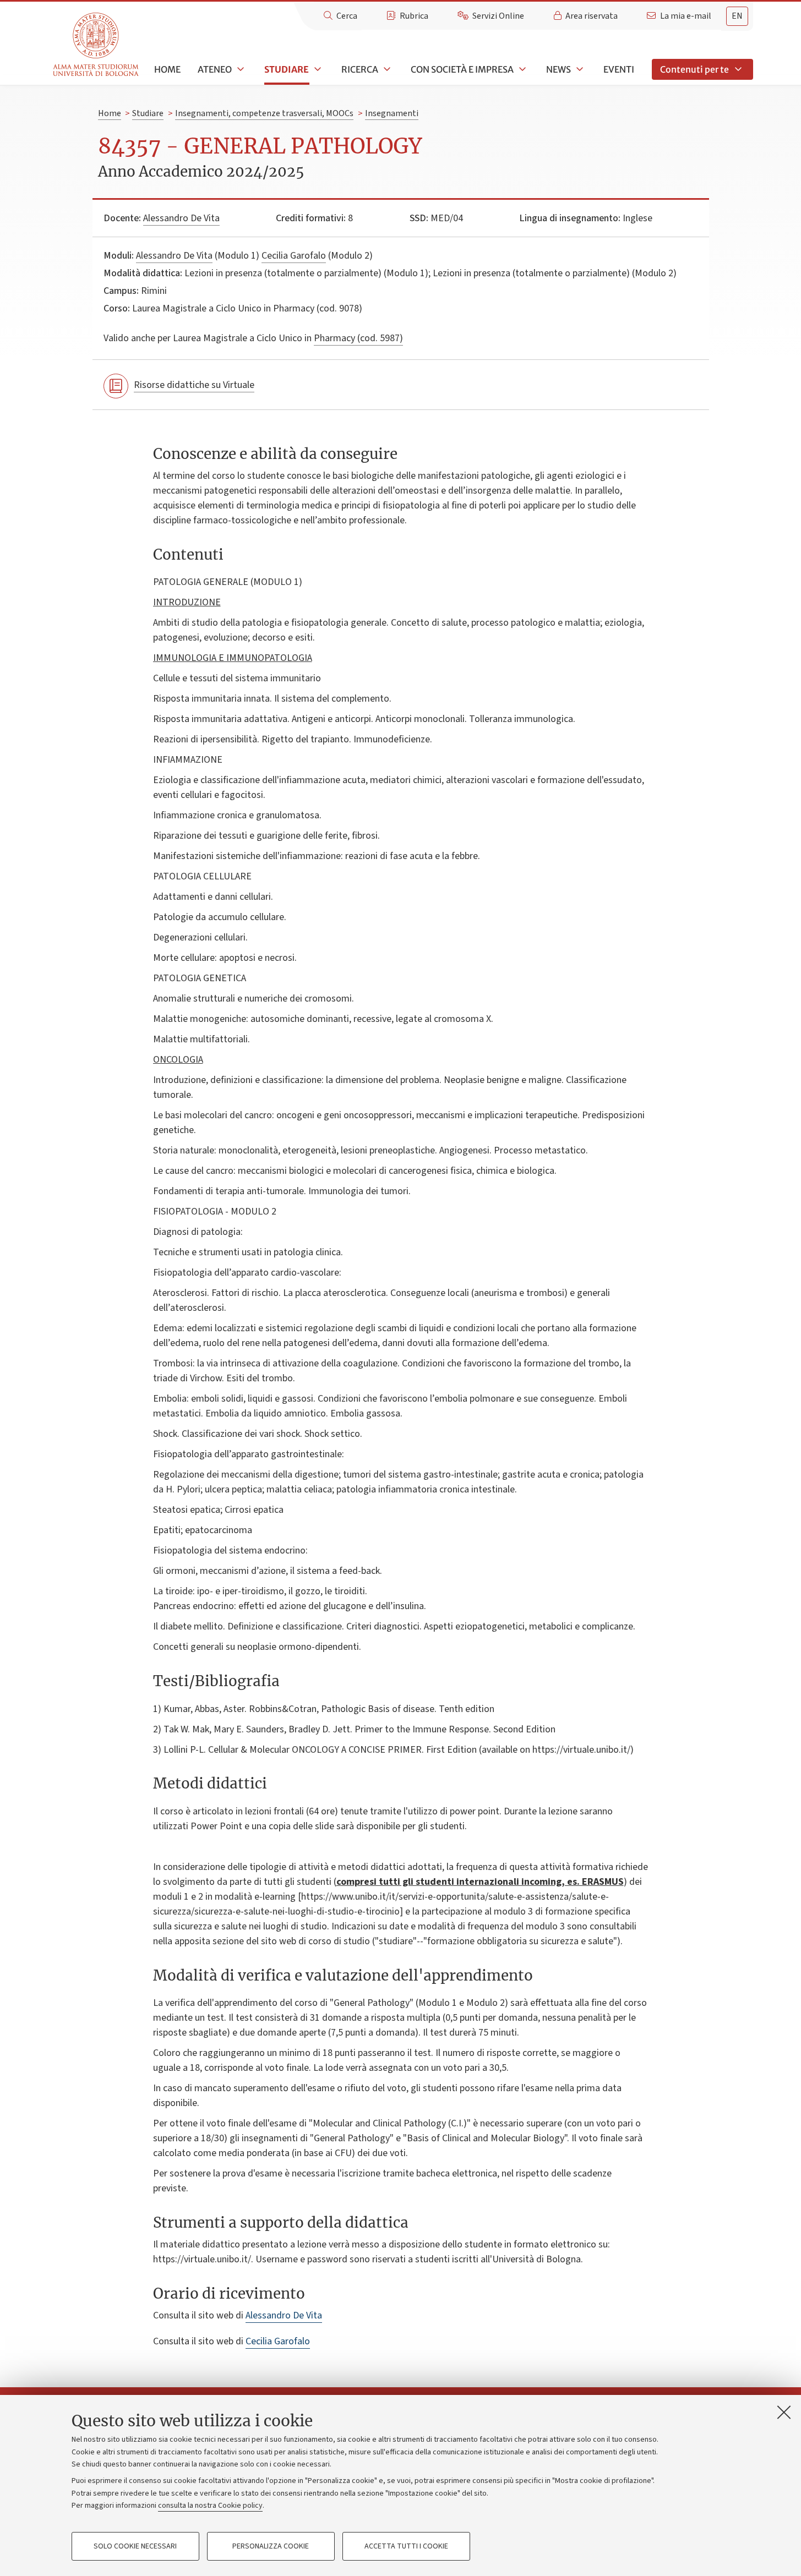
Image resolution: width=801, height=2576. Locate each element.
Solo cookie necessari (135, 2546)
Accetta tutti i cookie (406, 2546)
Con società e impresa (462, 69)
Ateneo (215, 69)
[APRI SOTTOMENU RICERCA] (386, 69)
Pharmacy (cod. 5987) (358, 338)
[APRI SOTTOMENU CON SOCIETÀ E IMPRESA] (521, 69)
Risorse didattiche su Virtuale (194, 385)
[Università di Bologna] (97, 45)
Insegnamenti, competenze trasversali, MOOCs (264, 113)
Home (167, 69)
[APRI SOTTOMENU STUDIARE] (317, 69)
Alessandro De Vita (181, 218)
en (737, 16)
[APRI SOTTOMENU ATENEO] (239, 69)
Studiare (287, 69)
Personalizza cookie (271, 2546)
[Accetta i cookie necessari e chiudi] (784, 2412)
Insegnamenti (392, 113)
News (558, 69)
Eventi (619, 69)
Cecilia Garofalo (294, 256)
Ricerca (360, 69)
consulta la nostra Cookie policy (210, 2506)
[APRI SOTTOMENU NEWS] (579, 69)
